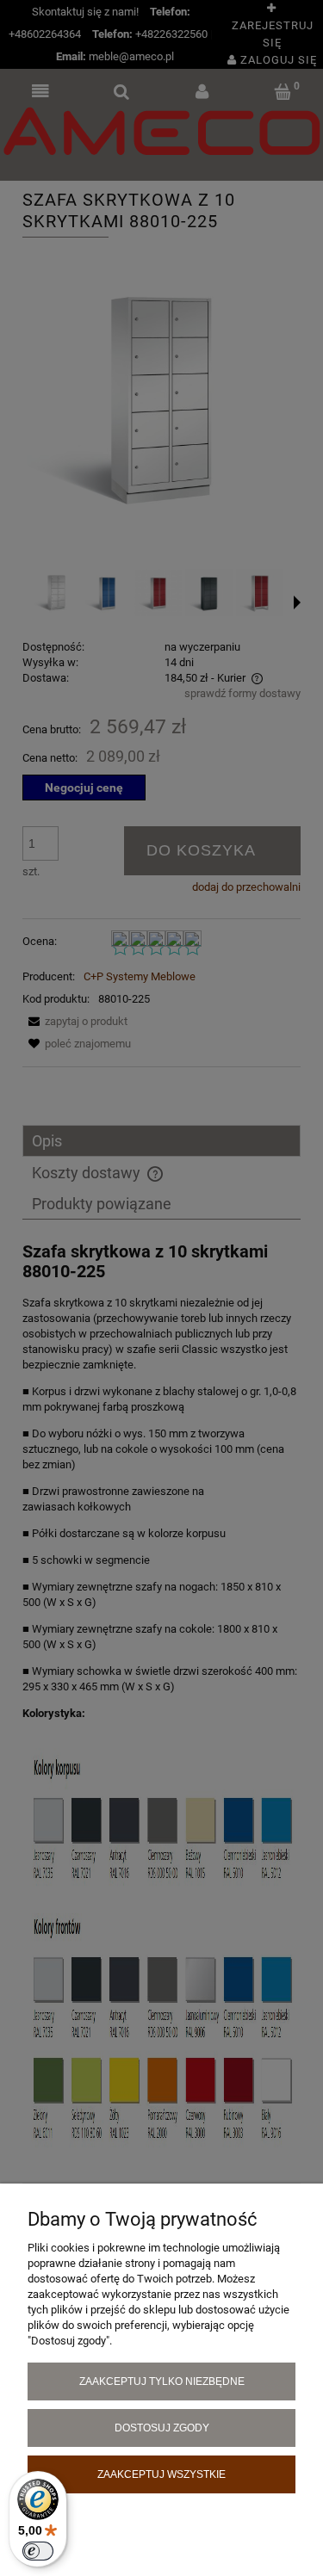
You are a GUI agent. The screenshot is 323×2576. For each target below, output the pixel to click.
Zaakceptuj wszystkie (161, 2474)
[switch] (38, 2551)
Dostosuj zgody (162, 2428)
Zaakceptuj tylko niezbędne (162, 2381)
